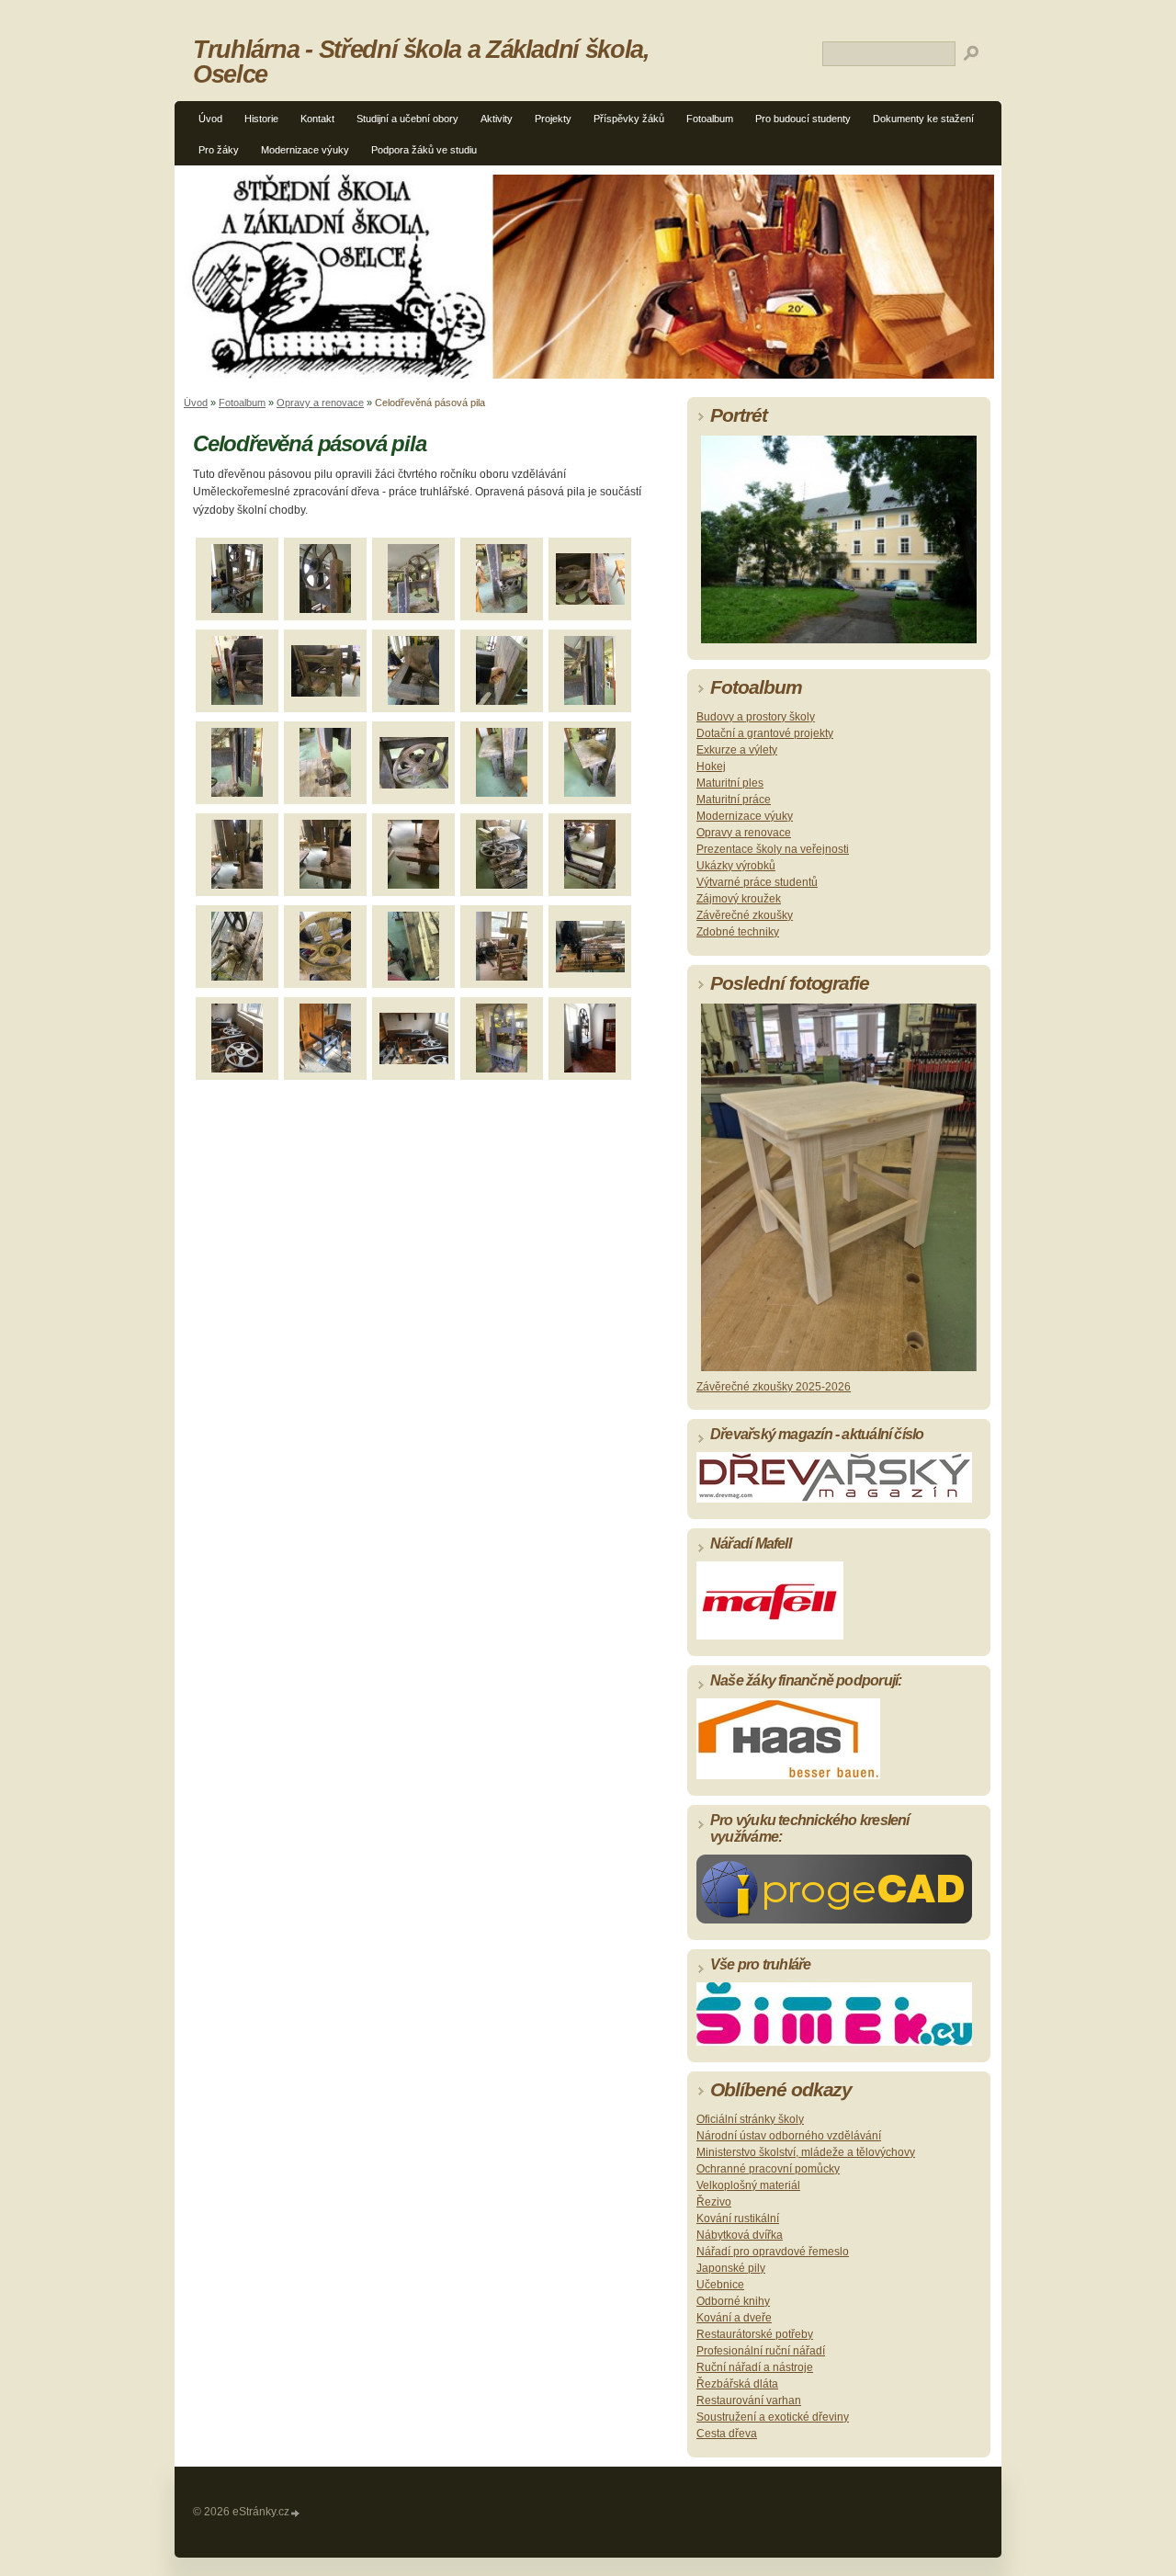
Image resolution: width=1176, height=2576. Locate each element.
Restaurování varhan (749, 2400)
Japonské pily (731, 2268)
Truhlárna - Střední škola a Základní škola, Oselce (421, 62)
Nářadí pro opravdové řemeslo (773, 2252)
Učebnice (720, 2285)
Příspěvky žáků (629, 119)
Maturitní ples (730, 783)
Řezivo (714, 2202)
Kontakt (317, 119)
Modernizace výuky (305, 150)
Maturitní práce (734, 800)
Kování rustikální (738, 2219)
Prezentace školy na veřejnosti (773, 849)
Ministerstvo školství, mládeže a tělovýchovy (806, 2152)
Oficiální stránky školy (750, 2119)
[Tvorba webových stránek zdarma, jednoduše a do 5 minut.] (296, 2513)
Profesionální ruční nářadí (761, 2351)
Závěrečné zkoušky (745, 915)
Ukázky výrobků (736, 866)
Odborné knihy (733, 2301)
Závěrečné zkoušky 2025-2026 (774, 1387)
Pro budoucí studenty (803, 119)
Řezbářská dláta (737, 2384)
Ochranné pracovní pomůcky (768, 2169)
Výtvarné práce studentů (757, 882)
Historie (261, 119)
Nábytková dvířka (740, 2235)
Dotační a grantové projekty (765, 733)
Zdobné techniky (738, 932)
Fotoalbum (710, 119)
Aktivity (497, 119)
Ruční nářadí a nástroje (755, 2367)
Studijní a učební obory (407, 119)
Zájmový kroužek (739, 899)
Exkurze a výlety (737, 750)
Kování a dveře (734, 2318)
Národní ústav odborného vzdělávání (789, 2136)
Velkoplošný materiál (748, 2185)
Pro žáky (219, 150)
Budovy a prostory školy (756, 717)
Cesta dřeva (727, 2434)
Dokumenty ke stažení (923, 119)
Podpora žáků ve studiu (424, 150)
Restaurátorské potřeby (755, 2334)
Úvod (210, 119)
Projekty (553, 119)
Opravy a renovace (320, 403)
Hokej (711, 766)
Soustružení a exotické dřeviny (773, 2417)
